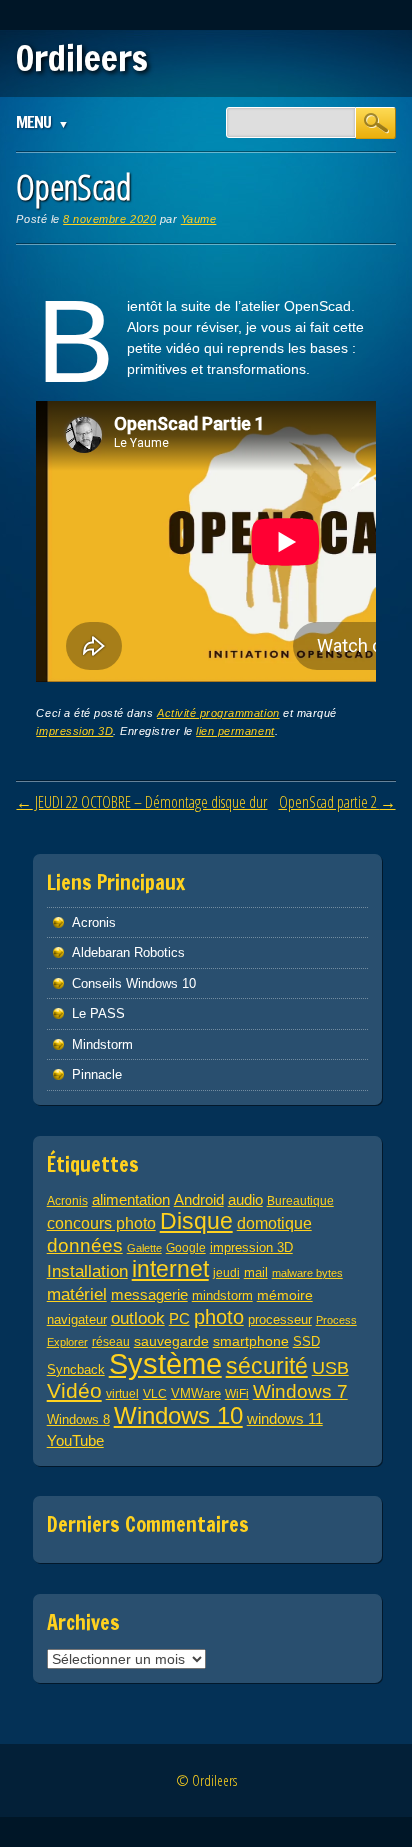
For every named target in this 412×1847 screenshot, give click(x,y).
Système (165, 1363)
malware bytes (307, 1273)
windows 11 (285, 1418)
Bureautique (300, 1200)
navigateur (77, 1319)
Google (186, 1247)
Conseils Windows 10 (134, 983)
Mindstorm (102, 1044)
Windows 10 (178, 1415)
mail (256, 1272)
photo (219, 1317)
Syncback (76, 1369)
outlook (138, 1318)
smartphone (251, 1341)
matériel (77, 1294)
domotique (274, 1223)
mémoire (285, 1295)
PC (179, 1318)
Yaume (199, 219)
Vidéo (74, 1390)
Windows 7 (300, 1391)
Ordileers (82, 58)
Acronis (94, 922)
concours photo (101, 1223)
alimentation (131, 1199)
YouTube (75, 1441)
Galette (144, 1248)
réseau (111, 1341)
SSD (306, 1342)
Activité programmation (218, 713)
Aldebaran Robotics (128, 952)
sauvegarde (171, 1341)
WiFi (237, 1393)
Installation (87, 1271)
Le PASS (98, 1013)
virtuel (122, 1393)
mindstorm (222, 1296)
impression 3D (74, 731)
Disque (196, 1221)
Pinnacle (97, 1074)
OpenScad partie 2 (337, 802)
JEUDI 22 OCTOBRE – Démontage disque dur (141, 802)
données (85, 1245)
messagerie (149, 1295)
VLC (155, 1393)
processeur (280, 1320)
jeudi (226, 1272)
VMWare (196, 1394)
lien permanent (235, 731)
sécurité (267, 1366)
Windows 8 (78, 1420)
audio (245, 1199)
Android (199, 1200)
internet (170, 1269)
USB (330, 1368)
